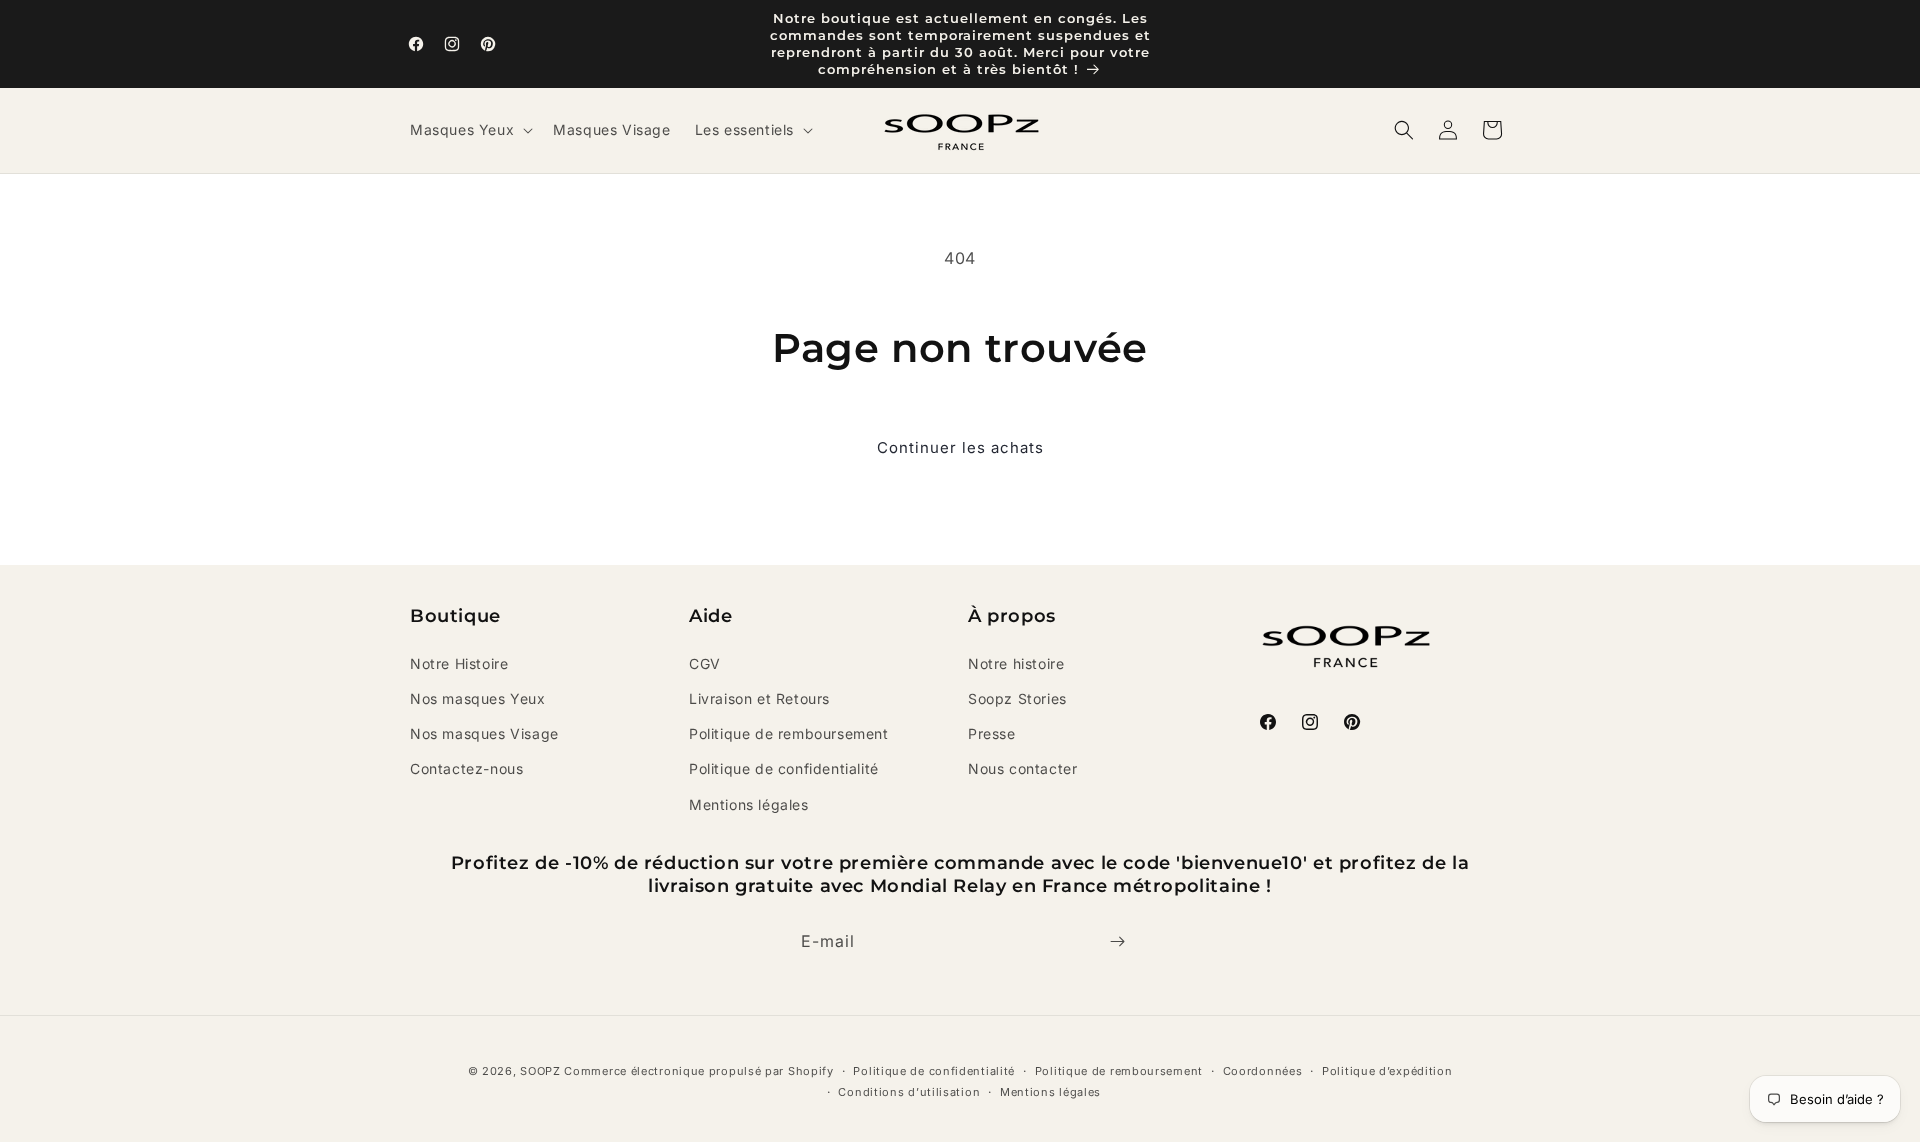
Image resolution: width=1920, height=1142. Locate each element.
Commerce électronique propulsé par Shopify (698, 1071)
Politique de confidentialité (784, 768)
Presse (992, 733)
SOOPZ (540, 1071)
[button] (469, 130)
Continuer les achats (960, 447)
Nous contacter (1022, 768)
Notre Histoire (459, 663)
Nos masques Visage (484, 733)
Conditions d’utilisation (909, 1092)
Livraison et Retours (759, 698)
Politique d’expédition (1387, 1071)
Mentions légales (749, 804)
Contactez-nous (466, 768)
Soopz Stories (1017, 698)
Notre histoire (1016, 663)
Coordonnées (1263, 1071)
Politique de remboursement (789, 733)
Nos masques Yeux (478, 698)
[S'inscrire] (1117, 941)
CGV (705, 663)
